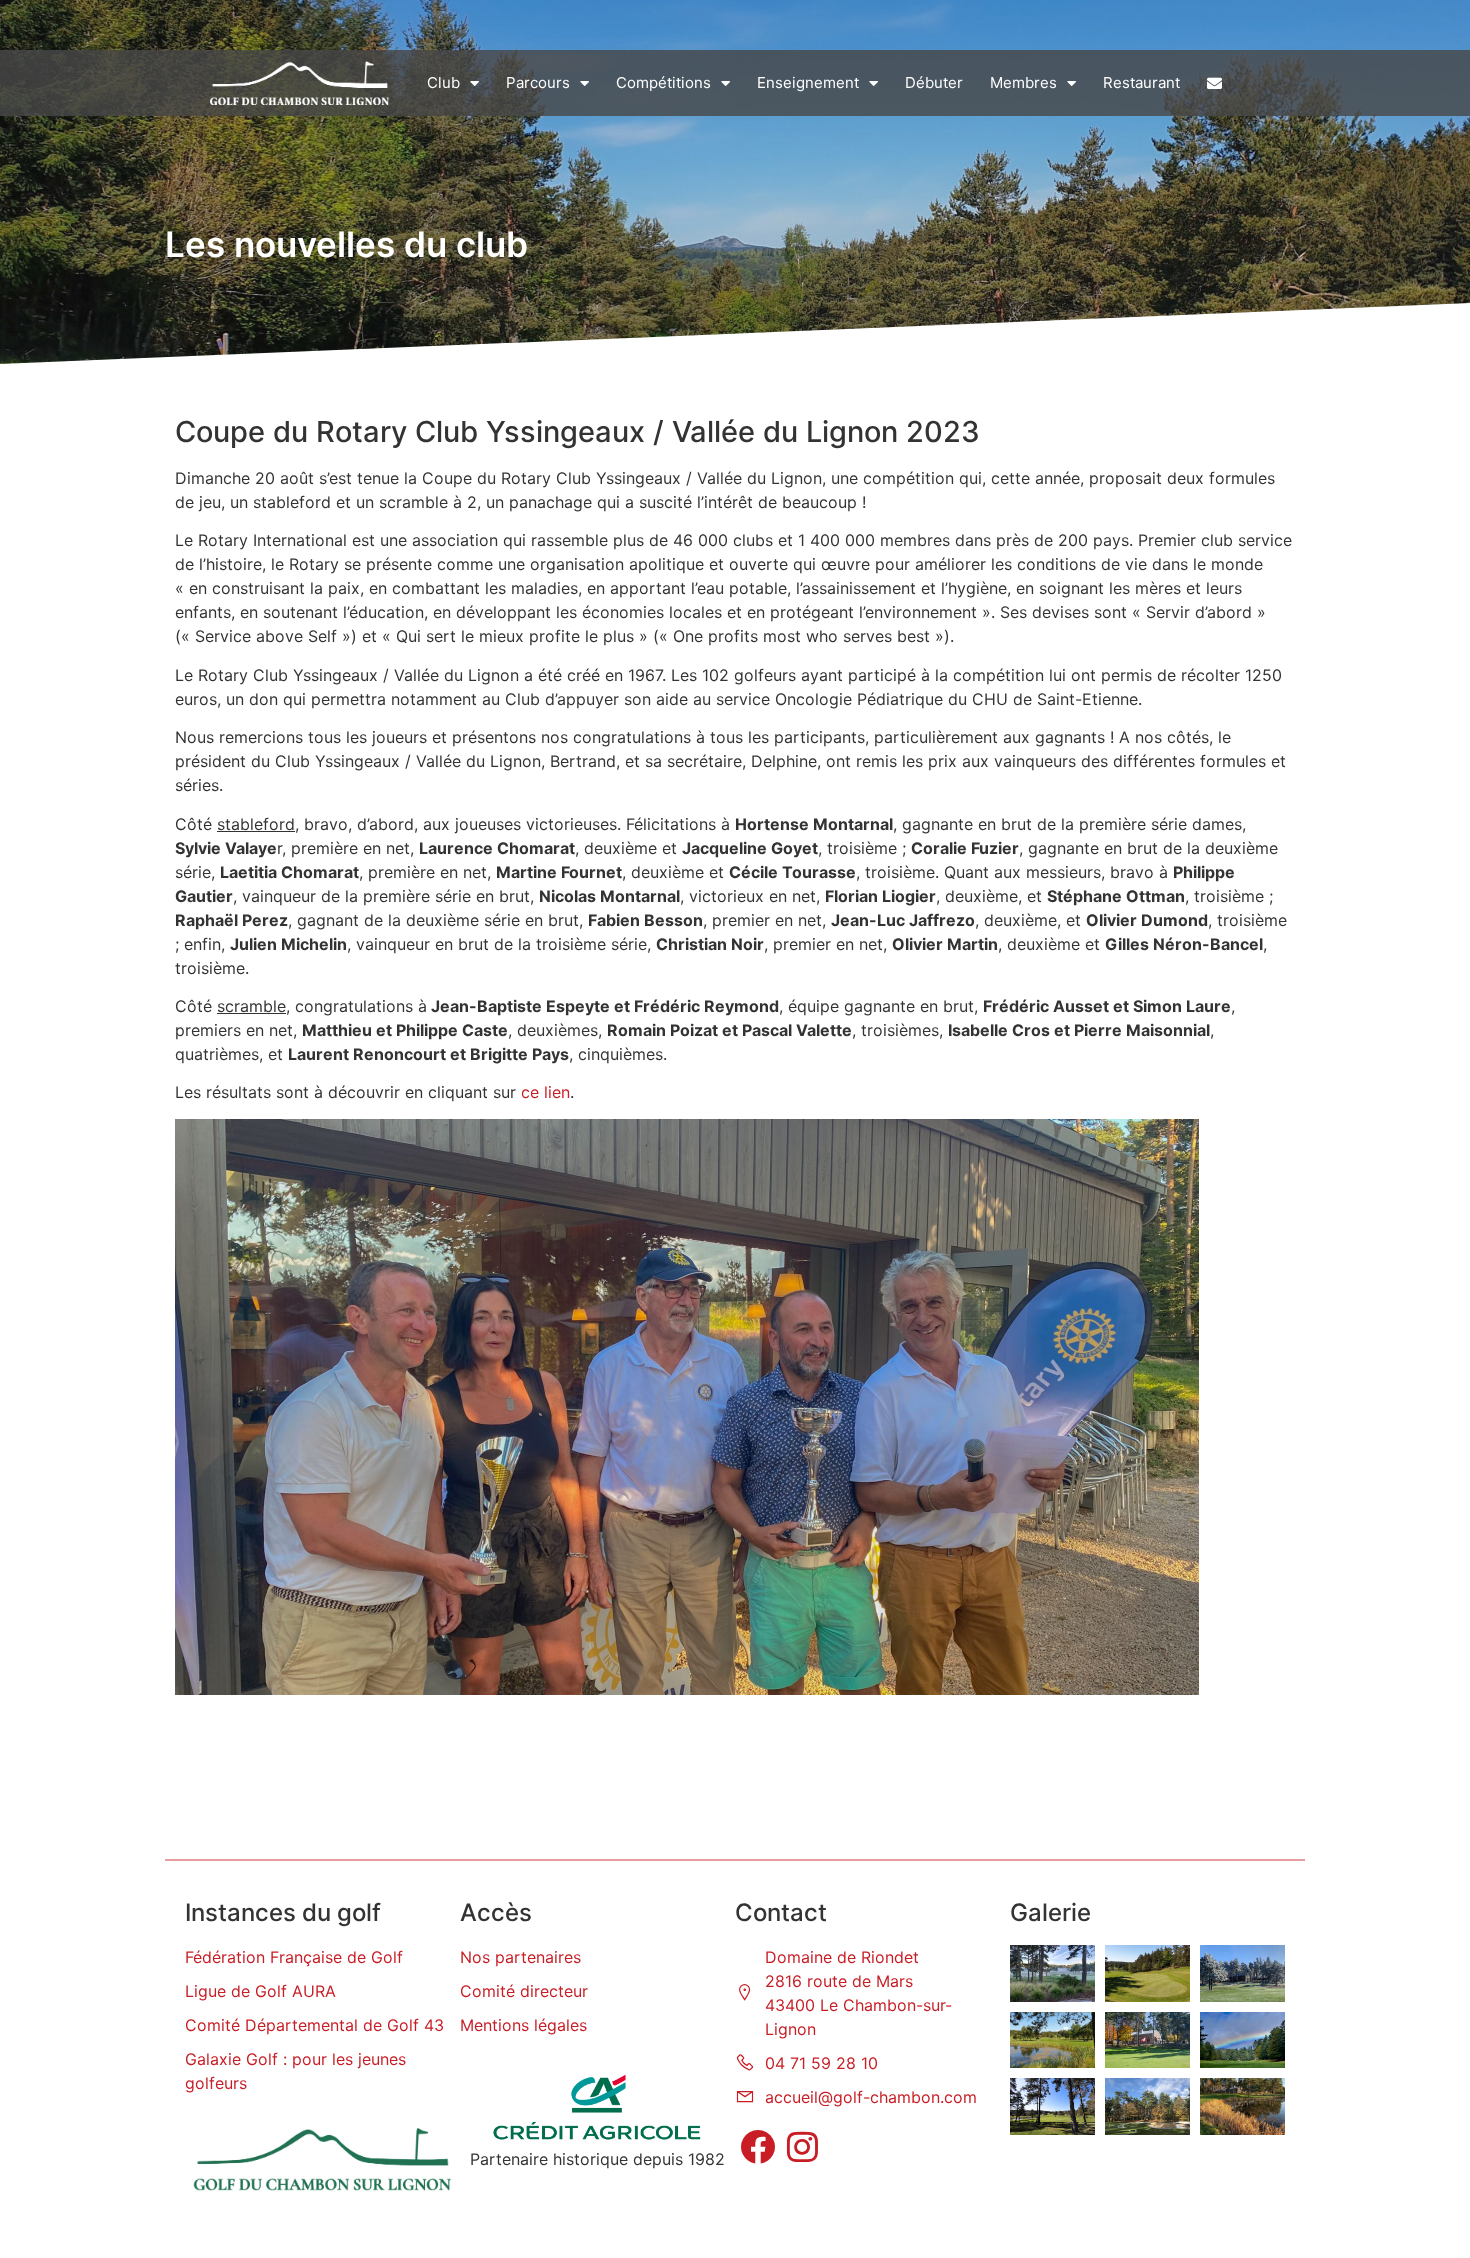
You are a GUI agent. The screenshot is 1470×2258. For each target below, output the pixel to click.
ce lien (545, 1092)
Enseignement (808, 82)
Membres (1023, 82)
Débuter (934, 82)
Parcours (538, 82)
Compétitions (663, 82)
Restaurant (1141, 82)
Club (443, 82)
